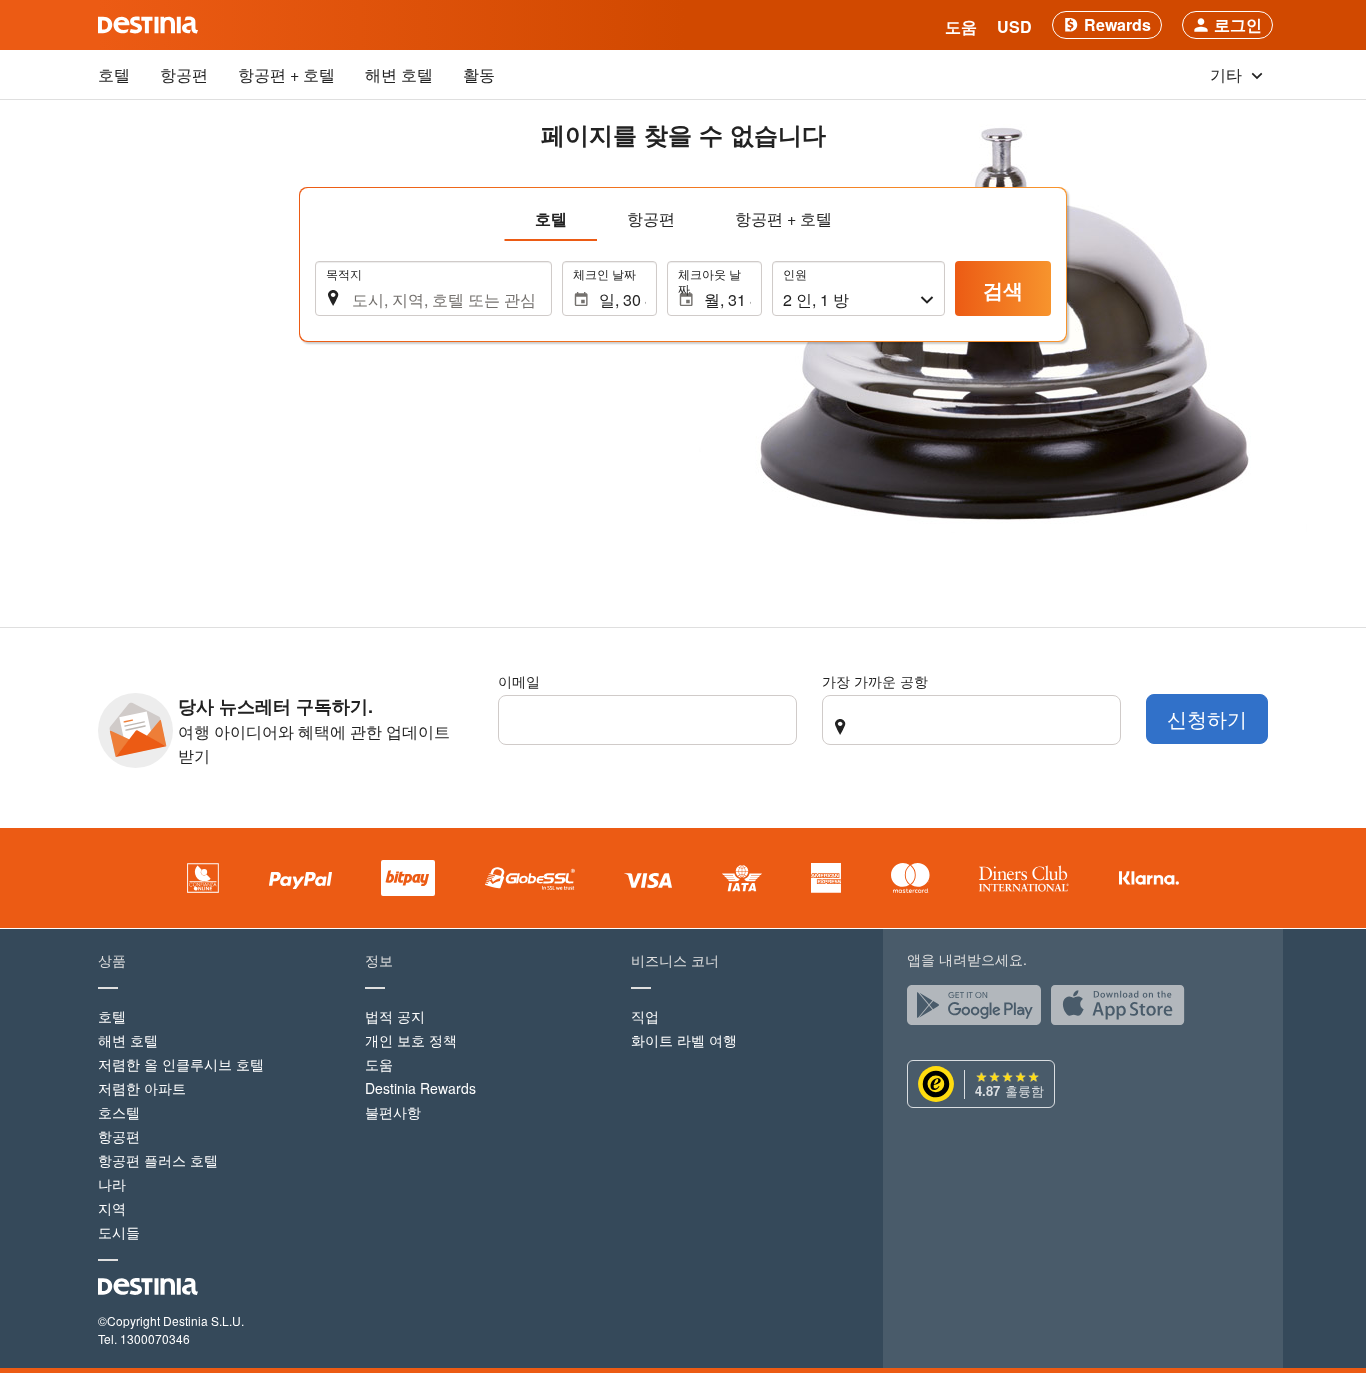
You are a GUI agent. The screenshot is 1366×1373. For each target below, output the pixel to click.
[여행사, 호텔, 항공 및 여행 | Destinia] (148, 25)
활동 (479, 74)
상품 (112, 960)
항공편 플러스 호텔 (158, 1160)
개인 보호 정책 (411, 1040)
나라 (112, 1184)
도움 (379, 1064)
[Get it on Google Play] (979, 1010)
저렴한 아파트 (142, 1088)
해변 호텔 (399, 74)
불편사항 (393, 1112)
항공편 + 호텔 (286, 74)
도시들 (119, 1232)
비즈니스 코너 (675, 960)
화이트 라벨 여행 (684, 1040)
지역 (112, 1208)
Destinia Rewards (420, 1088)
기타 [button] (1228, 74)
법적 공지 (395, 1016)
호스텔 (119, 1112)
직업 (645, 1016)
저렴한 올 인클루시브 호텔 (181, 1064)
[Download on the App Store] (1123, 1010)
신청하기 (1207, 718)
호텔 (114, 74)
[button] (1014, 25)
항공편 (184, 74)
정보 (379, 960)
